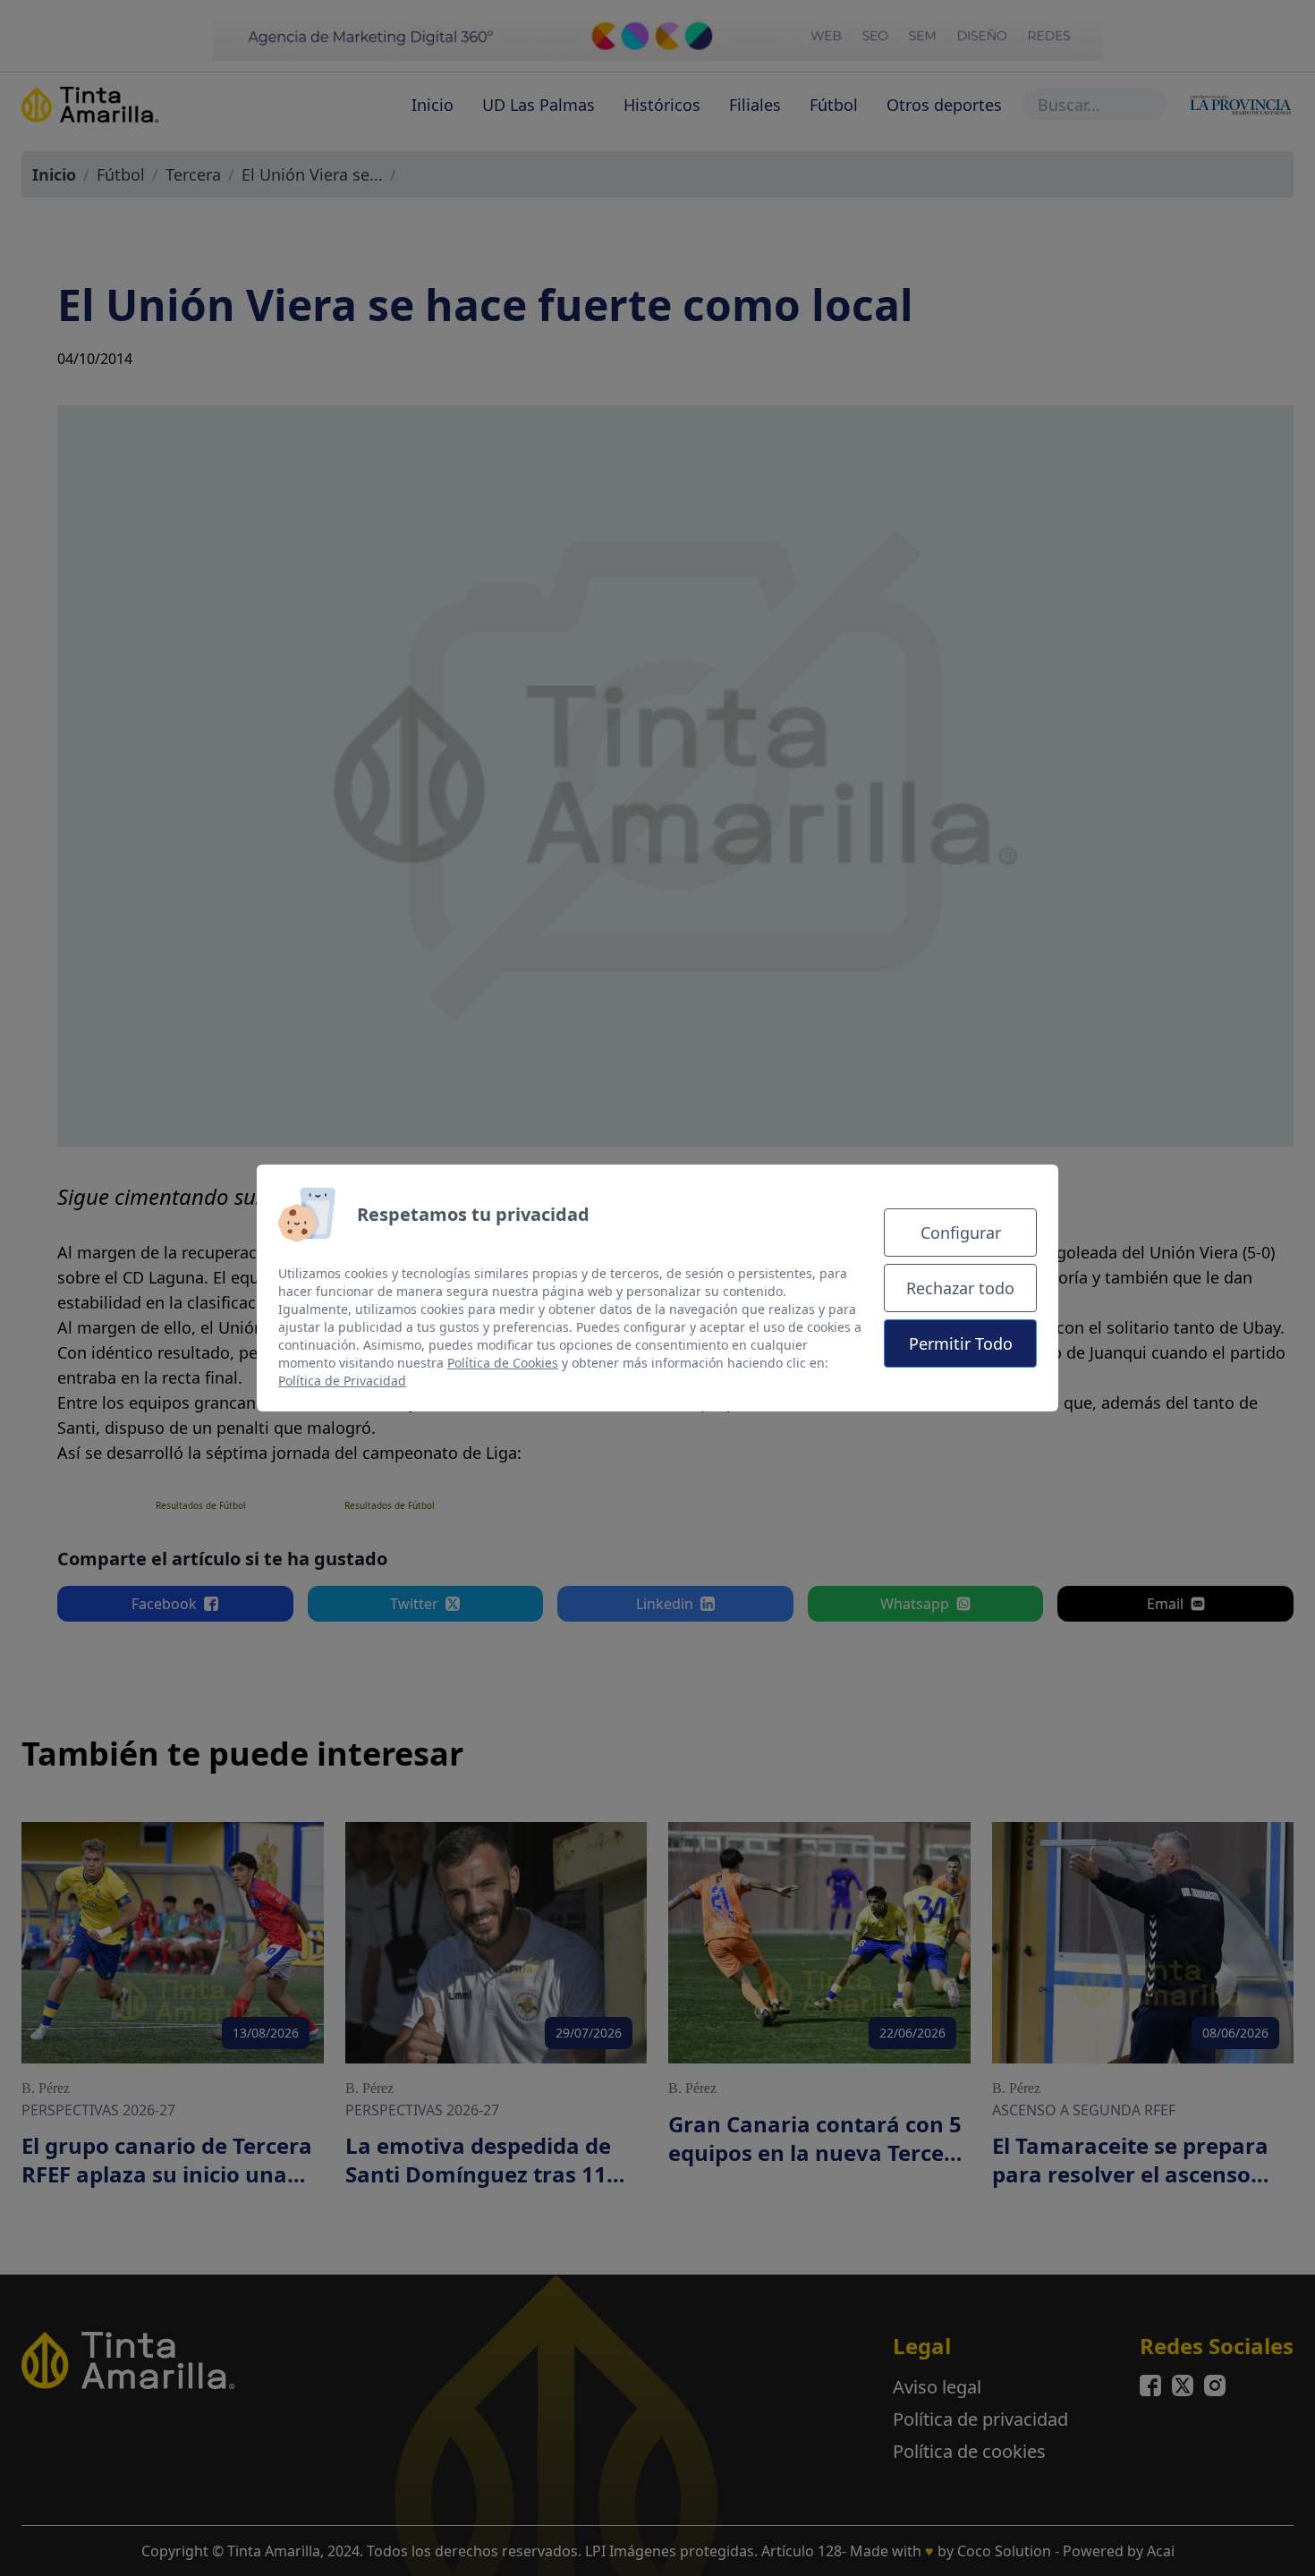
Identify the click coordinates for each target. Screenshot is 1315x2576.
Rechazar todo (960, 1288)
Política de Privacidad (342, 1381)
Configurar (961, 1233)
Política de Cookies (503, 1363)
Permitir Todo (961, 1343)
